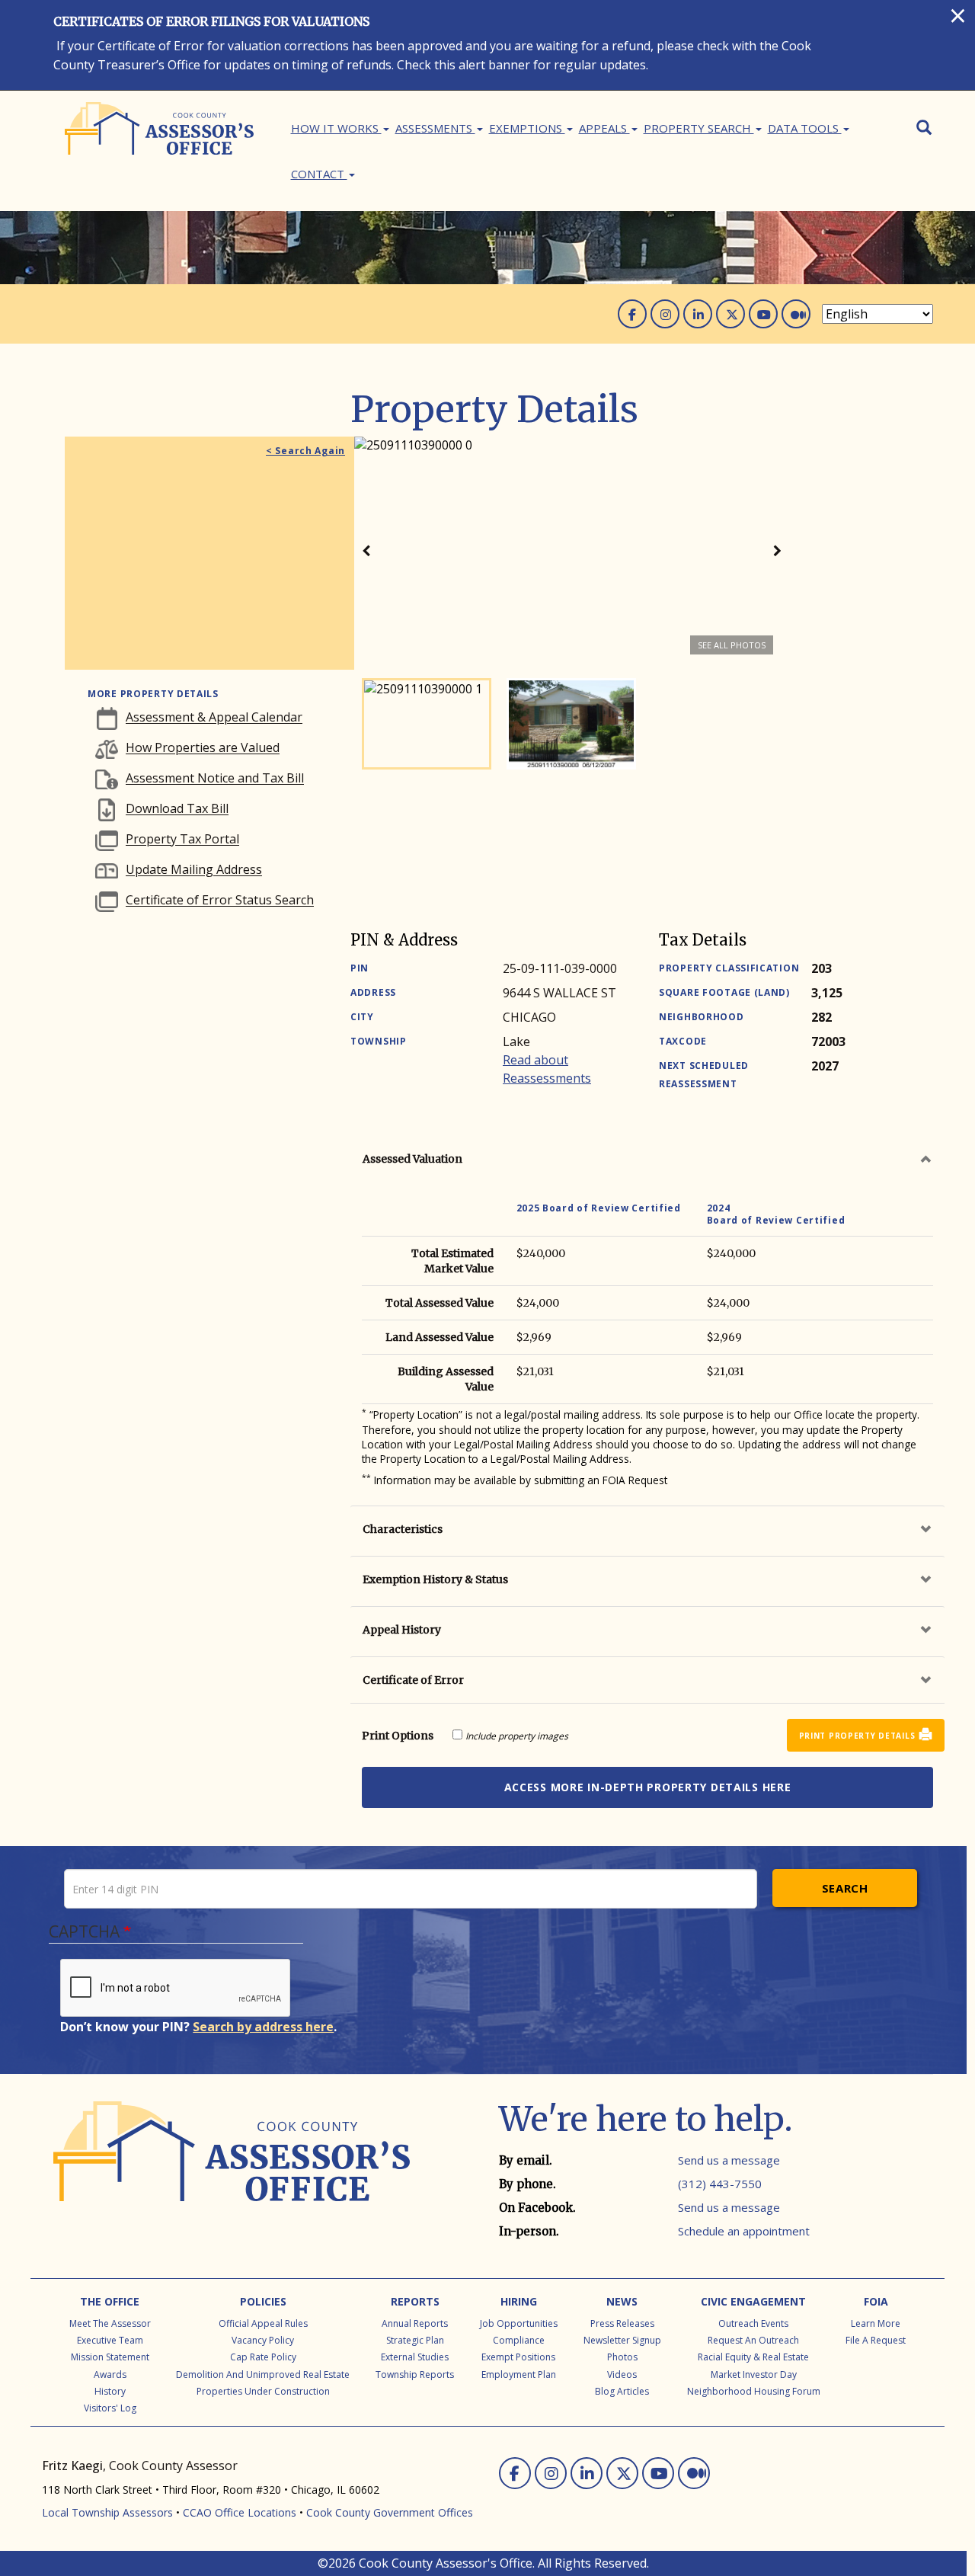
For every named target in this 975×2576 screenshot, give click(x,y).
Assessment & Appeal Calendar (214, 718)
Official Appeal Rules (263, 2323)
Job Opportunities (519, 2323)
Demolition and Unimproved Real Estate (263, 2374)
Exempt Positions (518, 2357)
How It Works (336, 128)
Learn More (876, 2323)
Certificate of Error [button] (413, 1680)
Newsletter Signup (622, 2340)
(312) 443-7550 (720, 2184)
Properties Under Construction (263, 2391)
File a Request (876, 2340)
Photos (622, 2357)
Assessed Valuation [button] (412, 1159)
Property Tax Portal (182, 840)
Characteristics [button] (403, 1529)
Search (845, 1888)
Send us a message (729, 2160)
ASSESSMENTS (435, 128)
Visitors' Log (110, 2408)
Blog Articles (622, 2391)
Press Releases (622, 2323)
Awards (110, 2374)
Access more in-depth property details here (648, 1787)
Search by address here (263, 2027)
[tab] (647, 1159)
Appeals (604, 128)
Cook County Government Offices (390, 2512)
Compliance (519, 2340)
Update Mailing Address (194, 870)
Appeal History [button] (402, 1630)
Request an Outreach (753, 2340)
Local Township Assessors (107, 2512)
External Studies (415, 2357)
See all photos (732, 645)
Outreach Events (753, 2323)
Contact (319, 174)
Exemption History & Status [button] (435, 1579)
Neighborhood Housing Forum (754, 2391)
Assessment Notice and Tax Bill (215, 779)
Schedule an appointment (744, 2231)
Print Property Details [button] (857, 1736)
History (110, 2391)
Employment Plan (519, 2374)
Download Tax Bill (177, 809)
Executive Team (110, 2340)
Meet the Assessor (110, 2323)
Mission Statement (110, 2357)
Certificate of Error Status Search (220, 901)
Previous (366, 553)
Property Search (699, 128)
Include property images (517, 1736)
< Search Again (305, 451)
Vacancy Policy (263, 2340)
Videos (622, 2374)
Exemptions (527, 128)
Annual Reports (415, 2323)
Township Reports (415, 2374)
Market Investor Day (754, 2374)
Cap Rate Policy (263, 2357)
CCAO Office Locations (240, 2512)
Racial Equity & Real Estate (753, 2357)
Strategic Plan (415, 2340)
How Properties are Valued (203, 748)
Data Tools (805, 128)
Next (777, 553)
